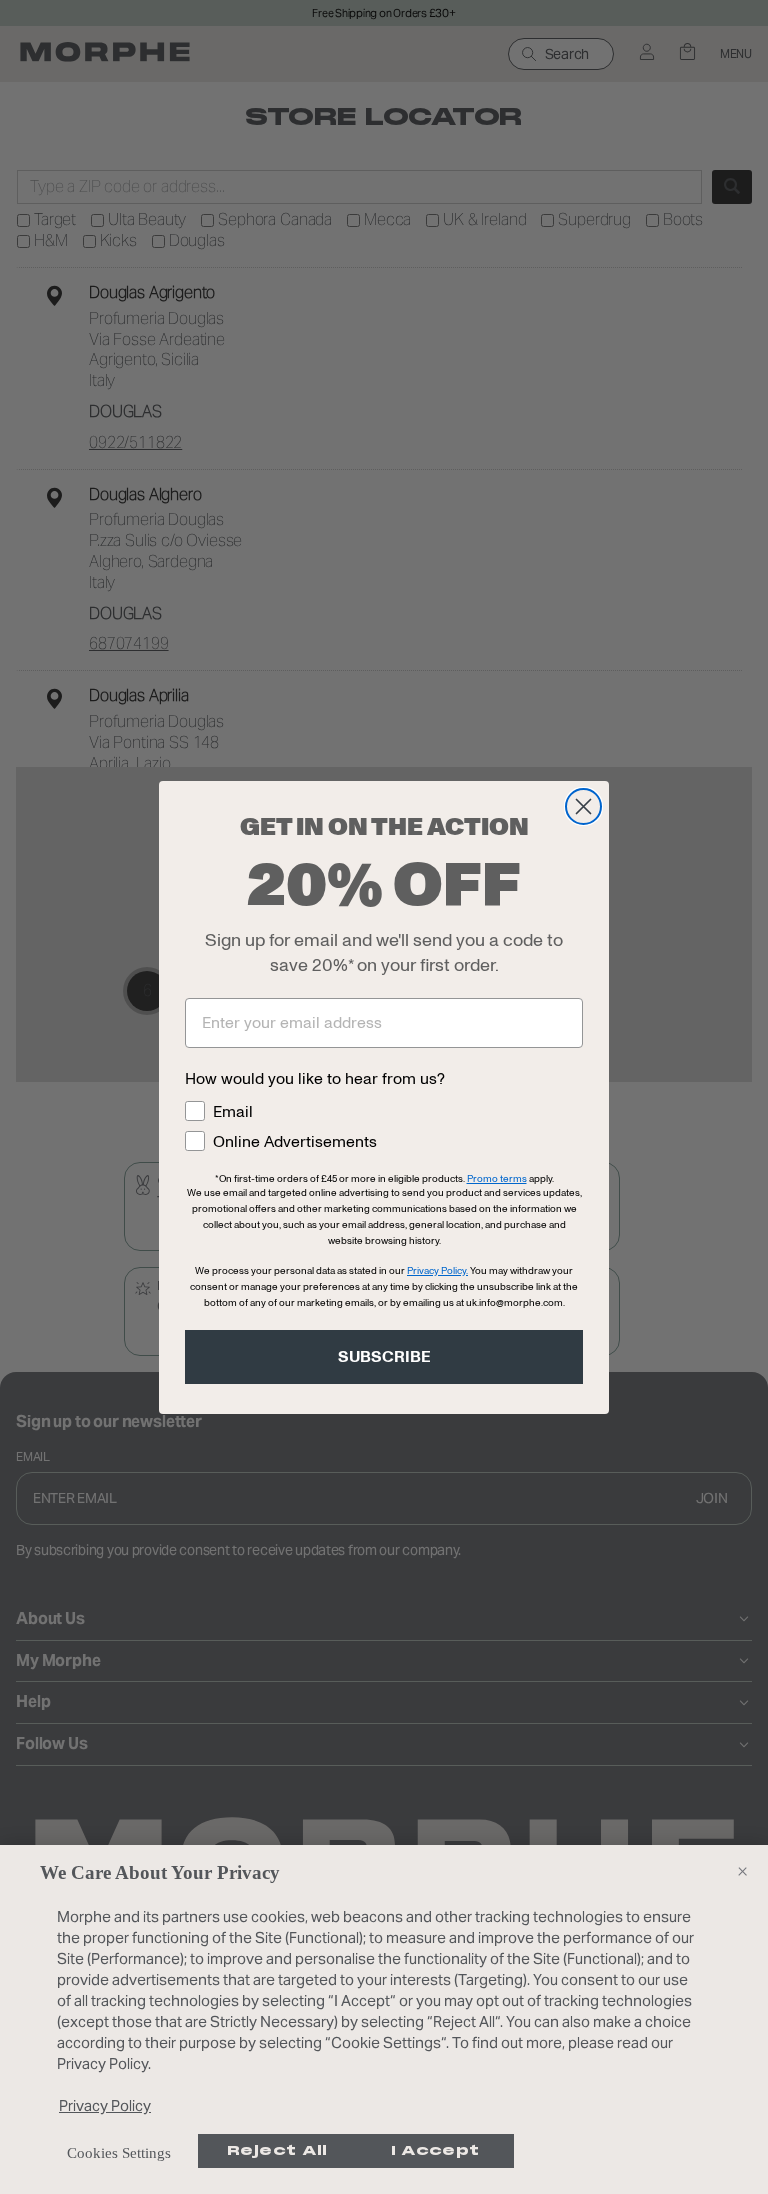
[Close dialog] (583, 806)
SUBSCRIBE (384, 1357)
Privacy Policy (105, 2105)
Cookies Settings (119, 2153)
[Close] (742, 1871)
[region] (384, 2019)
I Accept (435, 2150)
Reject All (277, 2150)
